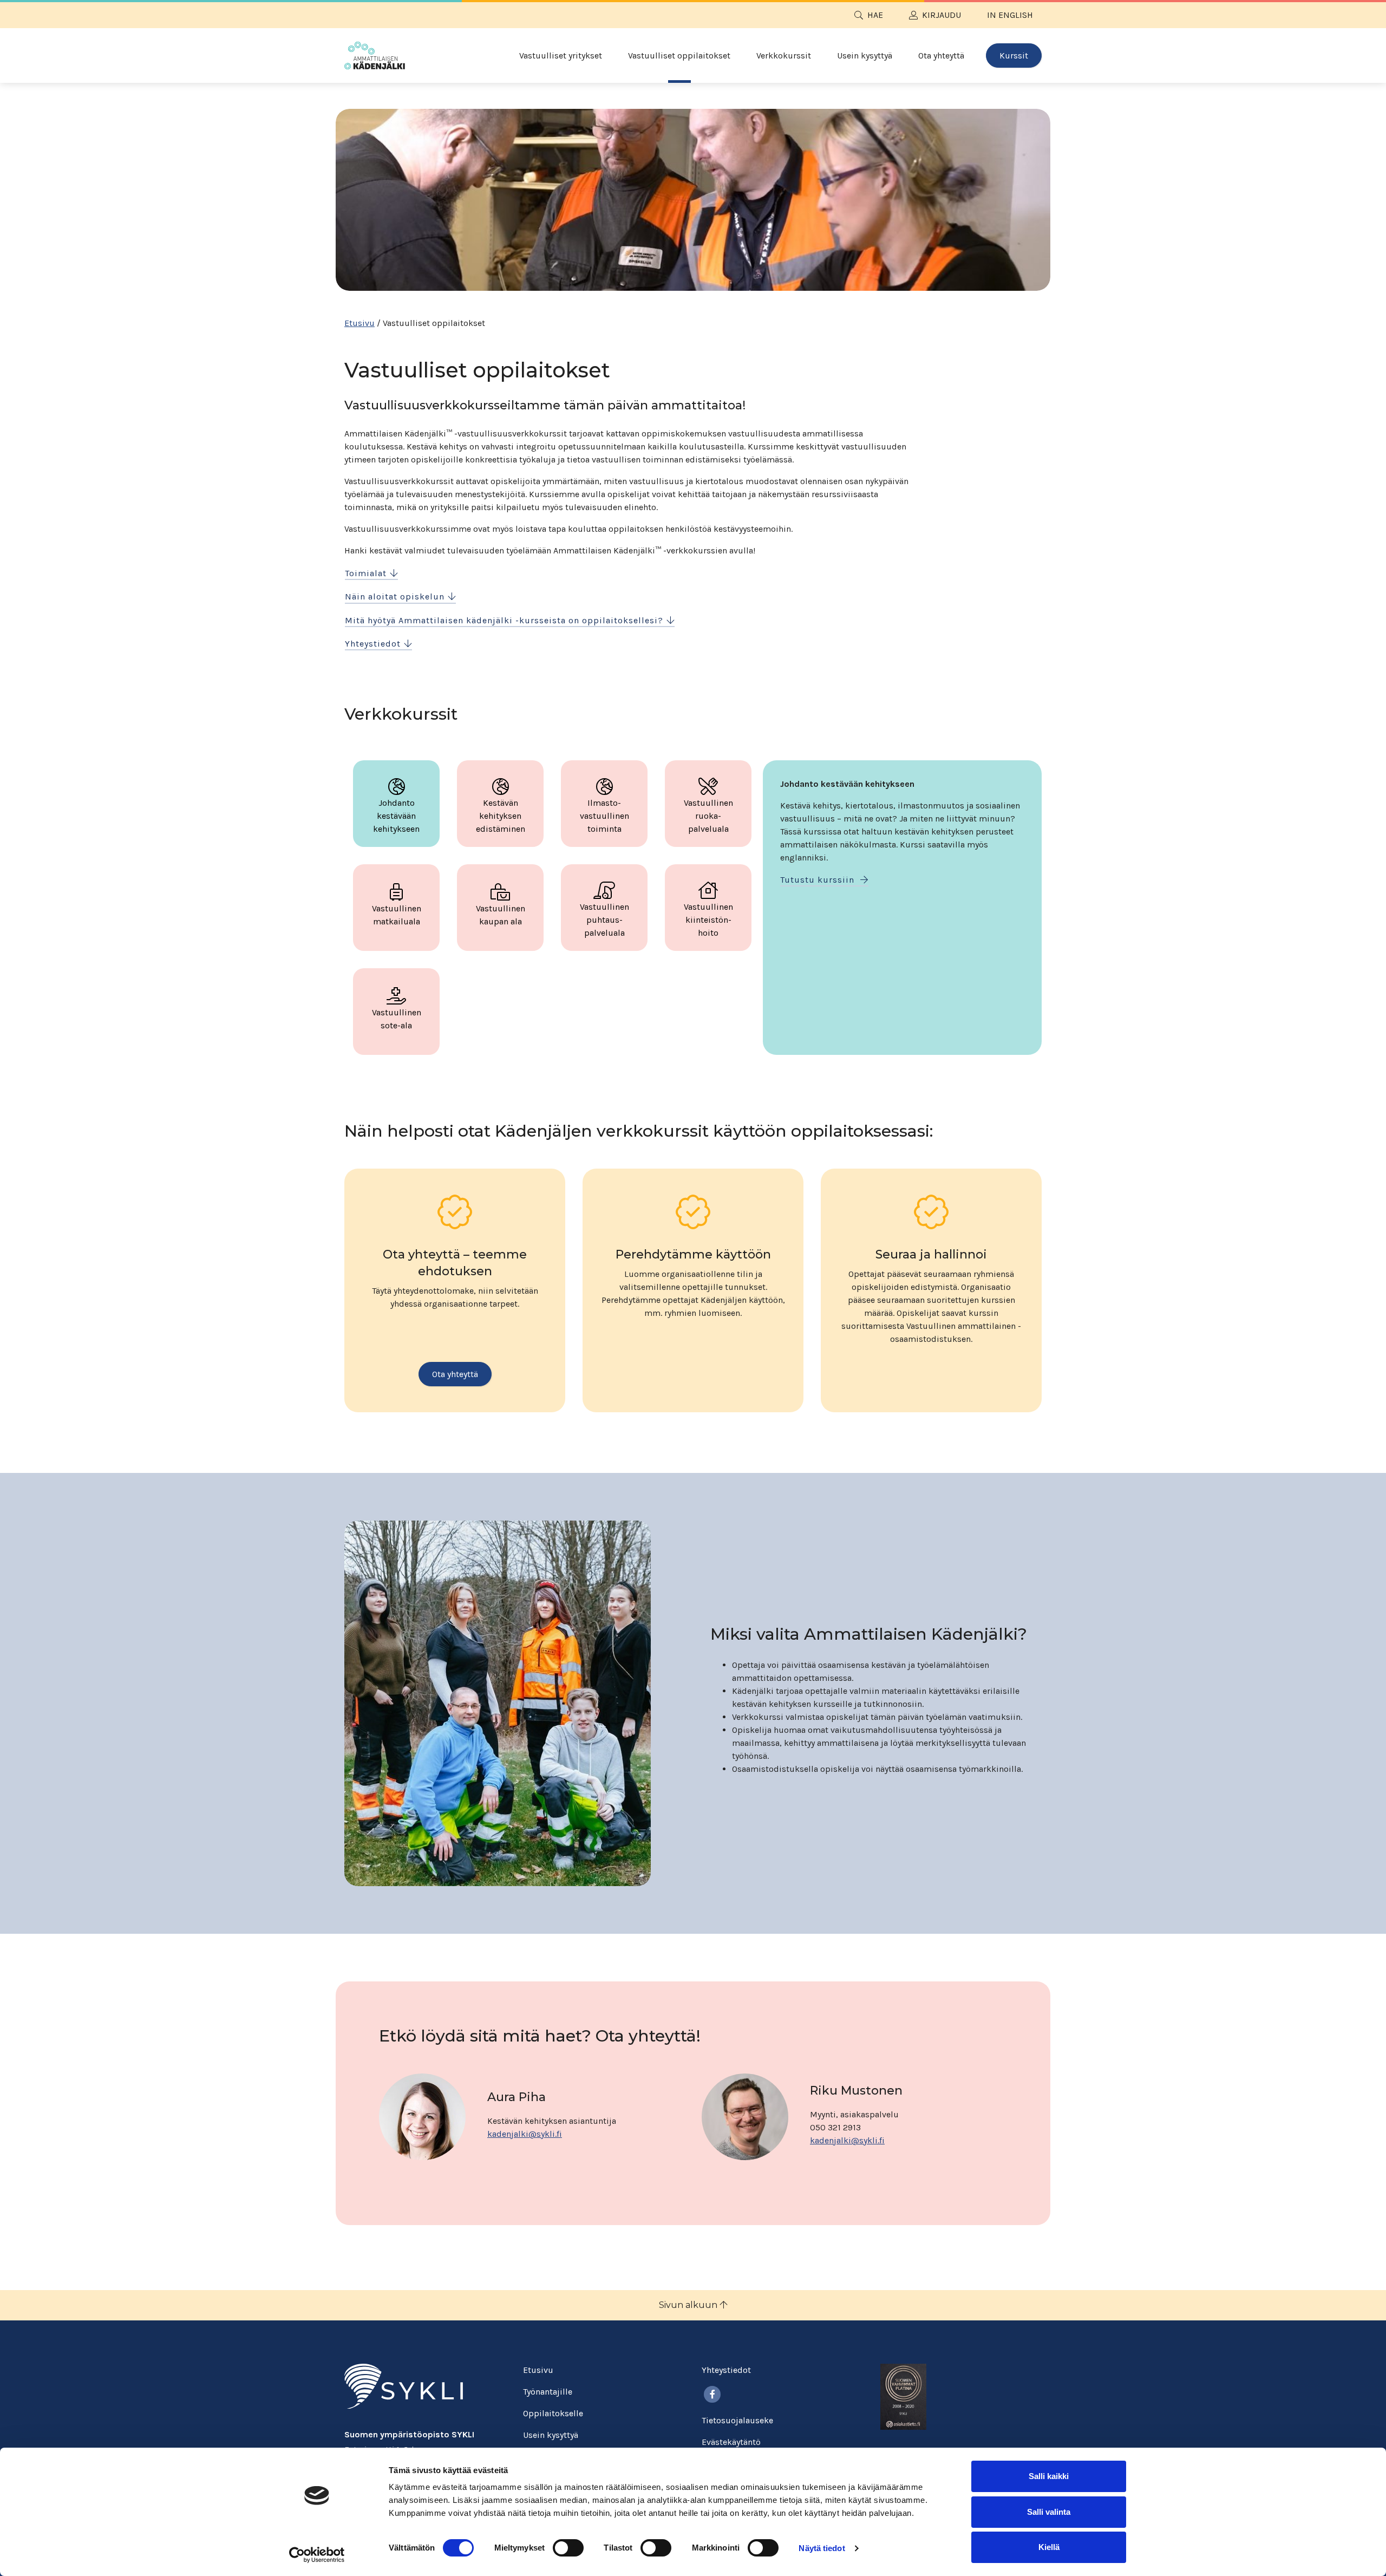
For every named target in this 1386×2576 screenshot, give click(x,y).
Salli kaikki (1049, 2476)
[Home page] (375, 56)
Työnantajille (548, 2392)
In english (1010, 15)
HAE (875, 15)
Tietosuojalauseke (737, 2420)
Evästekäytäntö (731, 2442)
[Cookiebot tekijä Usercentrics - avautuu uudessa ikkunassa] (317, 2555)
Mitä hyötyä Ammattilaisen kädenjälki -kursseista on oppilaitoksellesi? (504, 620)
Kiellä (1049, 2547)
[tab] (396, 804)
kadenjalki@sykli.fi (525, 2134)
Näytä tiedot (822, 2548)
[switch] (568, 2548)
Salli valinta (1049, 2512)
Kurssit (1014, 56)
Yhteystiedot (373, 644)
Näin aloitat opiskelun (395, 596)
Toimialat (366, 573)
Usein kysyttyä (865, 56)
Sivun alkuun (689, 2305)
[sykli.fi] (404, 2386)
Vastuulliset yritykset (561, 56)
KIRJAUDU (942, 15)
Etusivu (359, 323)
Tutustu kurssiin (819, 880)
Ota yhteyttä (941, 56)
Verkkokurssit (784, 56)
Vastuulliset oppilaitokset (679, 56)
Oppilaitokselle (553, 2413)
